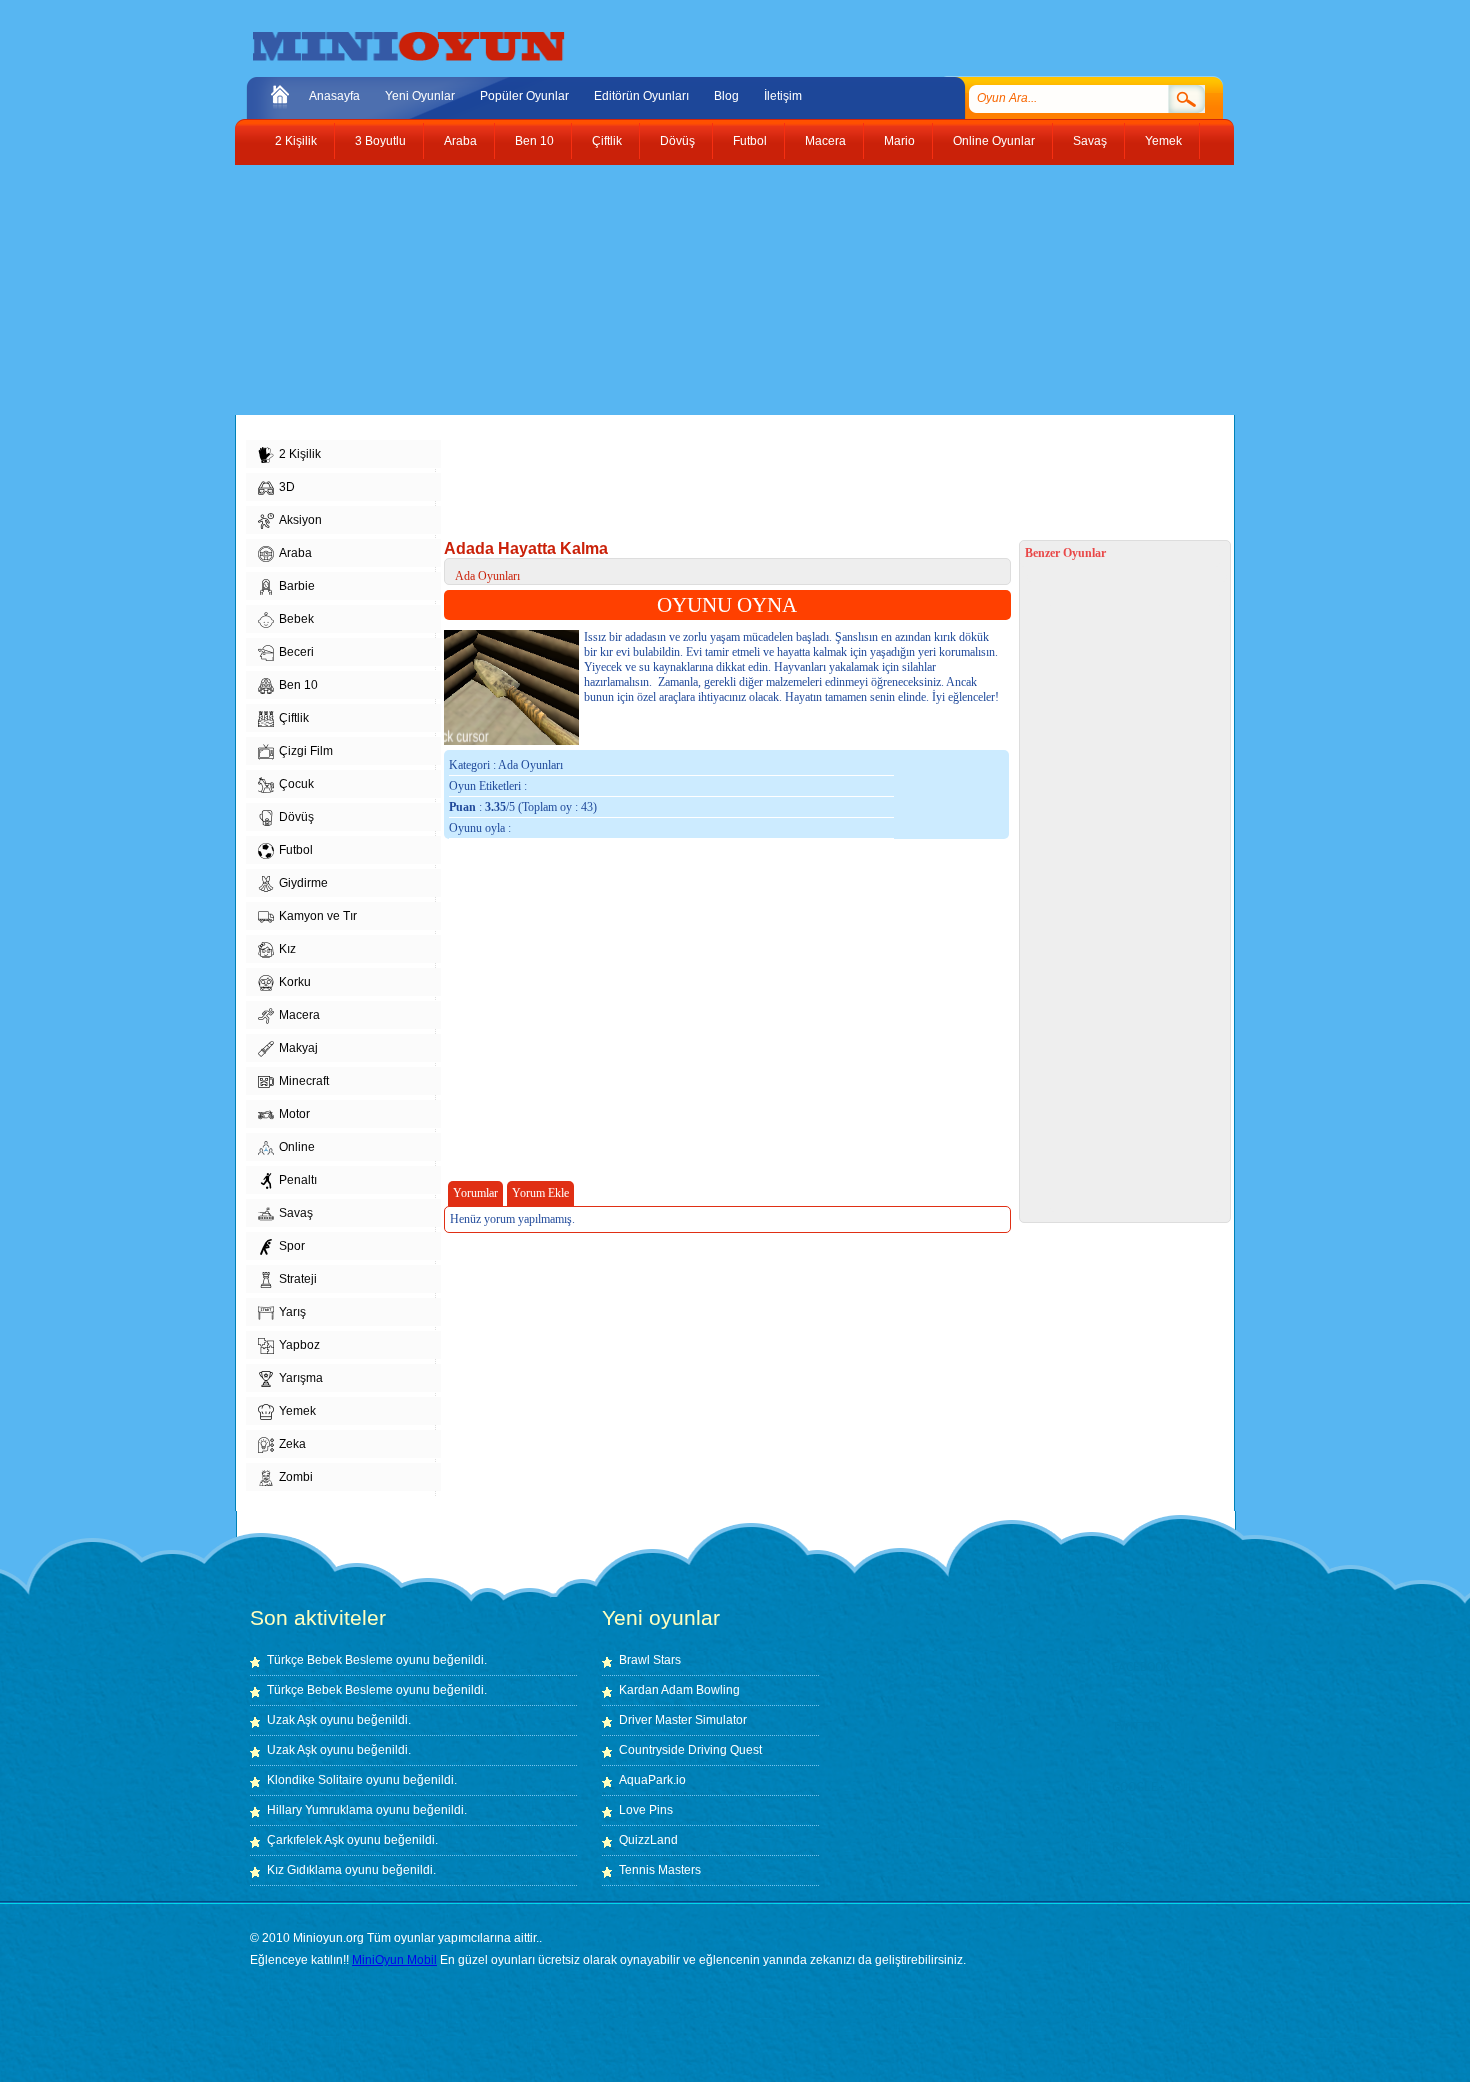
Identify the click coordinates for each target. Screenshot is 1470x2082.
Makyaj (298, 1048)
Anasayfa (334, 96)
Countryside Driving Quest (690, 1750)
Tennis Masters (660, 1870)
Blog (726, 96)
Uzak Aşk (292, 1720)
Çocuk (296, 784)
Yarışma (301, 1378)
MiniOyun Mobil (394, 1960)
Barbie (297, 586)
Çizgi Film (306, 751)
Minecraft (304, 1081)
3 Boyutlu (380, 141)
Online (297, 1147)
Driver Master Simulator (683, 1720)
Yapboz (299, 1345)
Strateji (298, 1279)
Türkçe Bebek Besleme (330, 1660)
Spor (292, 1246)
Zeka (292, 1444)
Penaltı (298, 1180)
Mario (899, 141)
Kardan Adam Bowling (679, 1690)
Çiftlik (607, 141)
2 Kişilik (296, 141)
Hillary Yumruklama (320, 1810)
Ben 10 (534, 141)
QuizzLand (648, 1840)
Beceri (296, 652)
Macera (825, 141)
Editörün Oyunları (641, 96)
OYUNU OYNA (727, 605)
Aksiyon (300, 520)
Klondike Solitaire (315, 1780)
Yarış (292, 1312)
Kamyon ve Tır (318, 916)
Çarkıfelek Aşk (305, 1840)
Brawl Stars (650, 1660)
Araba (460, 141)
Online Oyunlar (994, 141)
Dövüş (677, 141)
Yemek (1163, 141)
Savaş (1090, 141)
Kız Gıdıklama (304, 1870)
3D (287, 487)
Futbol (750, 141)
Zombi (296, 1477)
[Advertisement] (720, 290)
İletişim (783, 96)
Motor (294, 1114)
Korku (295, 982)
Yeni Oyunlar (420, 96)
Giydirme (303, 883)
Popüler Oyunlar (524, 96)
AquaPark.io (652, 1780)
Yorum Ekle (540, 1193)
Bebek (296, 619)
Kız (287, 949)
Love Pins (646, 1810)
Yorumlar (475, 1193)
